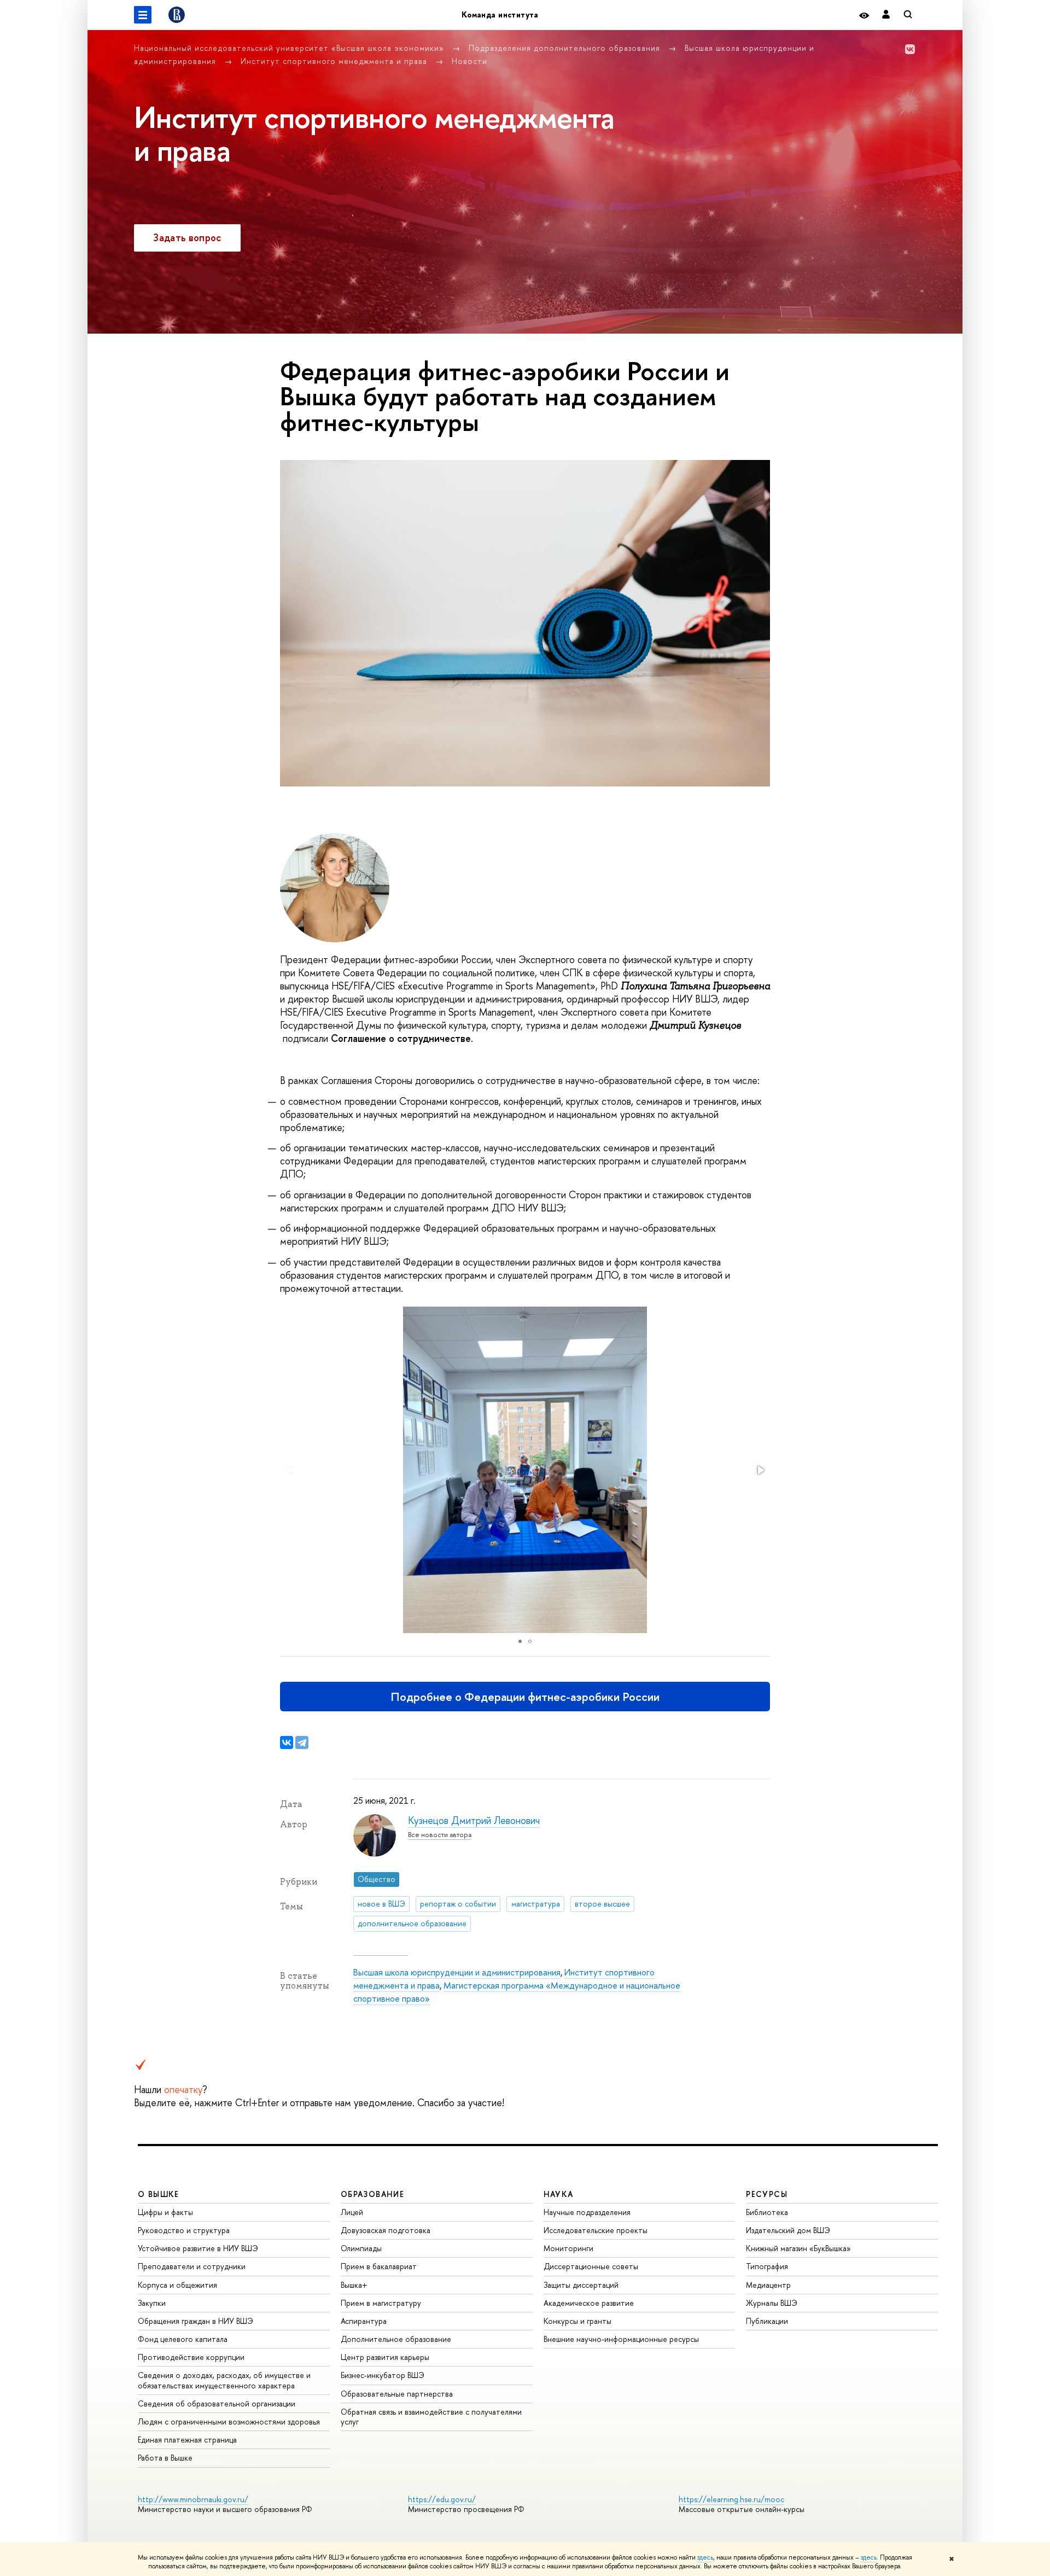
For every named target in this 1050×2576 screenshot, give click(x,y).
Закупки (152, 2303)
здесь (705, 2557)
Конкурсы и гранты (577, 2321)
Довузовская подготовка (386, 2230)
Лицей (352, 2212)
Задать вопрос (187, 238)
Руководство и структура (184, 2230)
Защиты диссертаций (581, 2285)
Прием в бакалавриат (379, 2266)
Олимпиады (361, 2248)
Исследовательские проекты (596, 2230)
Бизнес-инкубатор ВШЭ (383, 2375)
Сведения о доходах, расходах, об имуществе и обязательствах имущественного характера (224, 2380)
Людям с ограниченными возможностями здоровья (229, 2421)
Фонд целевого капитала (183, 2339)
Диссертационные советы (591, 2266)
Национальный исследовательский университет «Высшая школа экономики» (290, 48)
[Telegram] (302, 1742)
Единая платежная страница (187, 2440)
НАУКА (559, 2194)
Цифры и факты (165, 2212)
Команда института (500, 14)
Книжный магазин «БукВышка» (798, 2248)
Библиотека (767, 2212)
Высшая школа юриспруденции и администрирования (457, 1972)
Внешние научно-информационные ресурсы (621, 2339)
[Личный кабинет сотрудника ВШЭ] (886, 15)
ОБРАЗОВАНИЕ (372, 2194)
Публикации (767, 2321)
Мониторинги (568, 2248)
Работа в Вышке (165, 2458)
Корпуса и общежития (177, 2285)
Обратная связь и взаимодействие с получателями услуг (431, 2417)
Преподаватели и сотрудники (192, 2266)
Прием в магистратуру (381, 2303)
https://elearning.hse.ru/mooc (731, 2499)
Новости (469, 61)
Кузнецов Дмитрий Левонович (474, 1820)
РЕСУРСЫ (767, 2194)
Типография (767, 2266)
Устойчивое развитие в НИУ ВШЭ (198, 2248)
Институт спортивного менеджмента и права (335, 61)
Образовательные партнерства (397, 2394)
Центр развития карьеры (385, 2357)
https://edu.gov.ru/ (442, 2499)
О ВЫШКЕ (159, 2194)
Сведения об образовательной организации (217, 2403)
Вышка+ (354, 2285)
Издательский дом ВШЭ (788, 2230)
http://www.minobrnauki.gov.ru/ (193, 2499)
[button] (760, 1470)
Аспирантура (364, 2321)
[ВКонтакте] (287, 1742)
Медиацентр (768, 2285)
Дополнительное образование (396, 2339)
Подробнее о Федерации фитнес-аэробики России (525, 1697)
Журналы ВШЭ (772, 2303)
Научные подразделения (587, 2212)
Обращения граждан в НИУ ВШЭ (196, 2321)
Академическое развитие (589, 2303)
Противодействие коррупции (191, 2357)
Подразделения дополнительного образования (566, 48)
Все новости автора (440, 1835)
